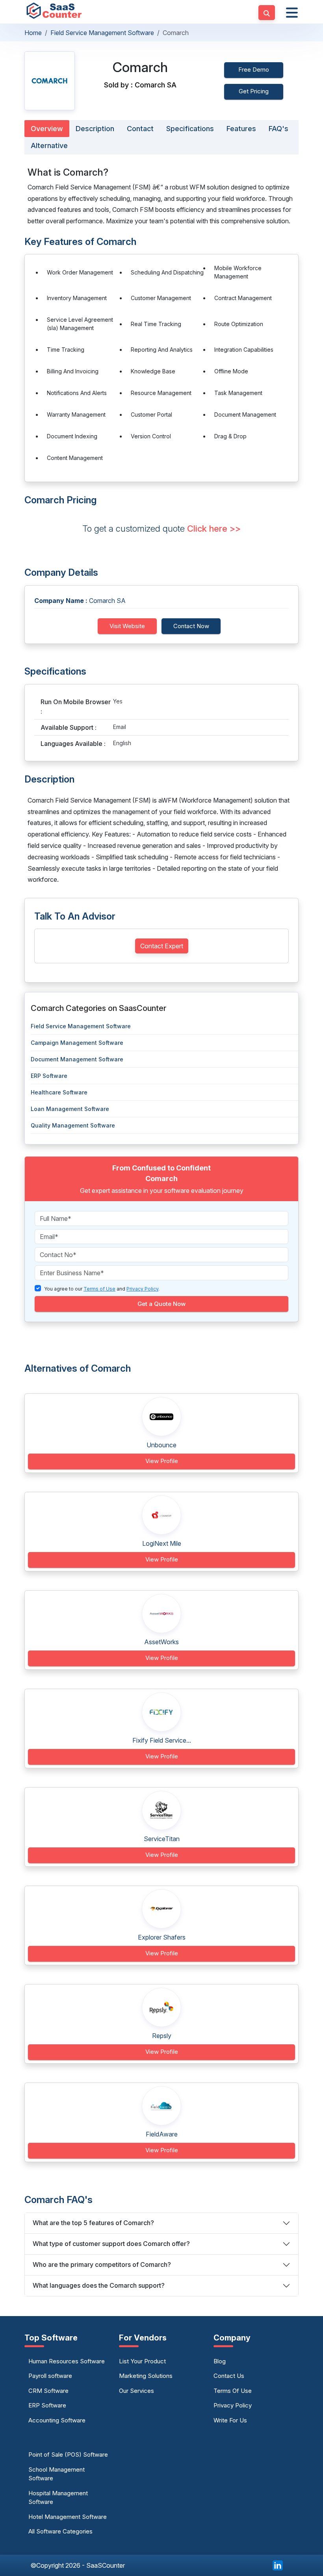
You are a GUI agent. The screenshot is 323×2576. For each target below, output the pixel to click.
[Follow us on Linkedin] (278, 2565)
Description (95, 129)
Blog (220, 2361)
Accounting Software (57, 2420)
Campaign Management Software (77, 1043)
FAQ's (278, 129)
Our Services (136, 2391)
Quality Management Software (73, 1125)
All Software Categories (60, 2531)
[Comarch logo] (50, 81)
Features (241, 129)
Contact (140, 129)
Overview (47, 129)
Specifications (190, 129)
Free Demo (254, 70)
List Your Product (142, 2361)
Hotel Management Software (68, 2517)
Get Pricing (254, 91)
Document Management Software (77, 1059)
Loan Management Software (70, 1109)
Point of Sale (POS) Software (68, 2455)
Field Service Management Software (102, 33)
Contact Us (229, 2376)
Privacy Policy (233, 2405)
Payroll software (50, 2376)
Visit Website (127, 626)
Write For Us (230, 2420)
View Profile (162, 1461)
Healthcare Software (59, 1092)
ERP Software (49, 1076)
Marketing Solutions (146, 2376)
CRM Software (48, 2391)
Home (33, 33)
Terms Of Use (233, 2391)
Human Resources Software (67, 2361)
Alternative (49, 146)
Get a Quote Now (161, 1304)
